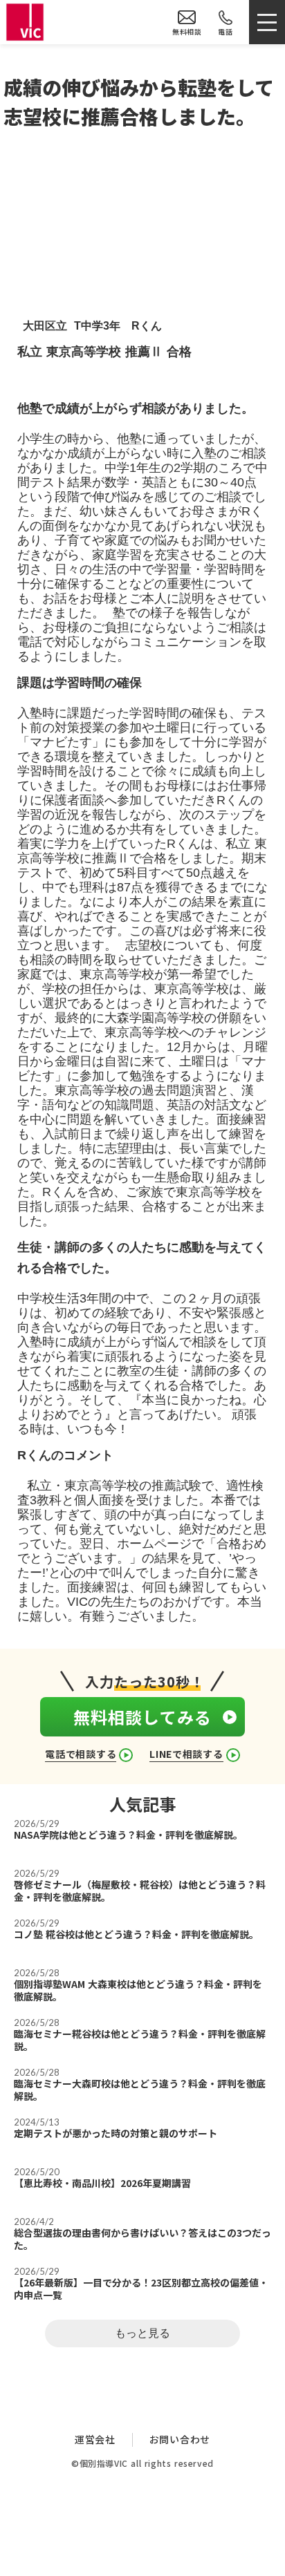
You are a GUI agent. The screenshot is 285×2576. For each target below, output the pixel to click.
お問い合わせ (180, 2440)
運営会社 (95, 2440)
